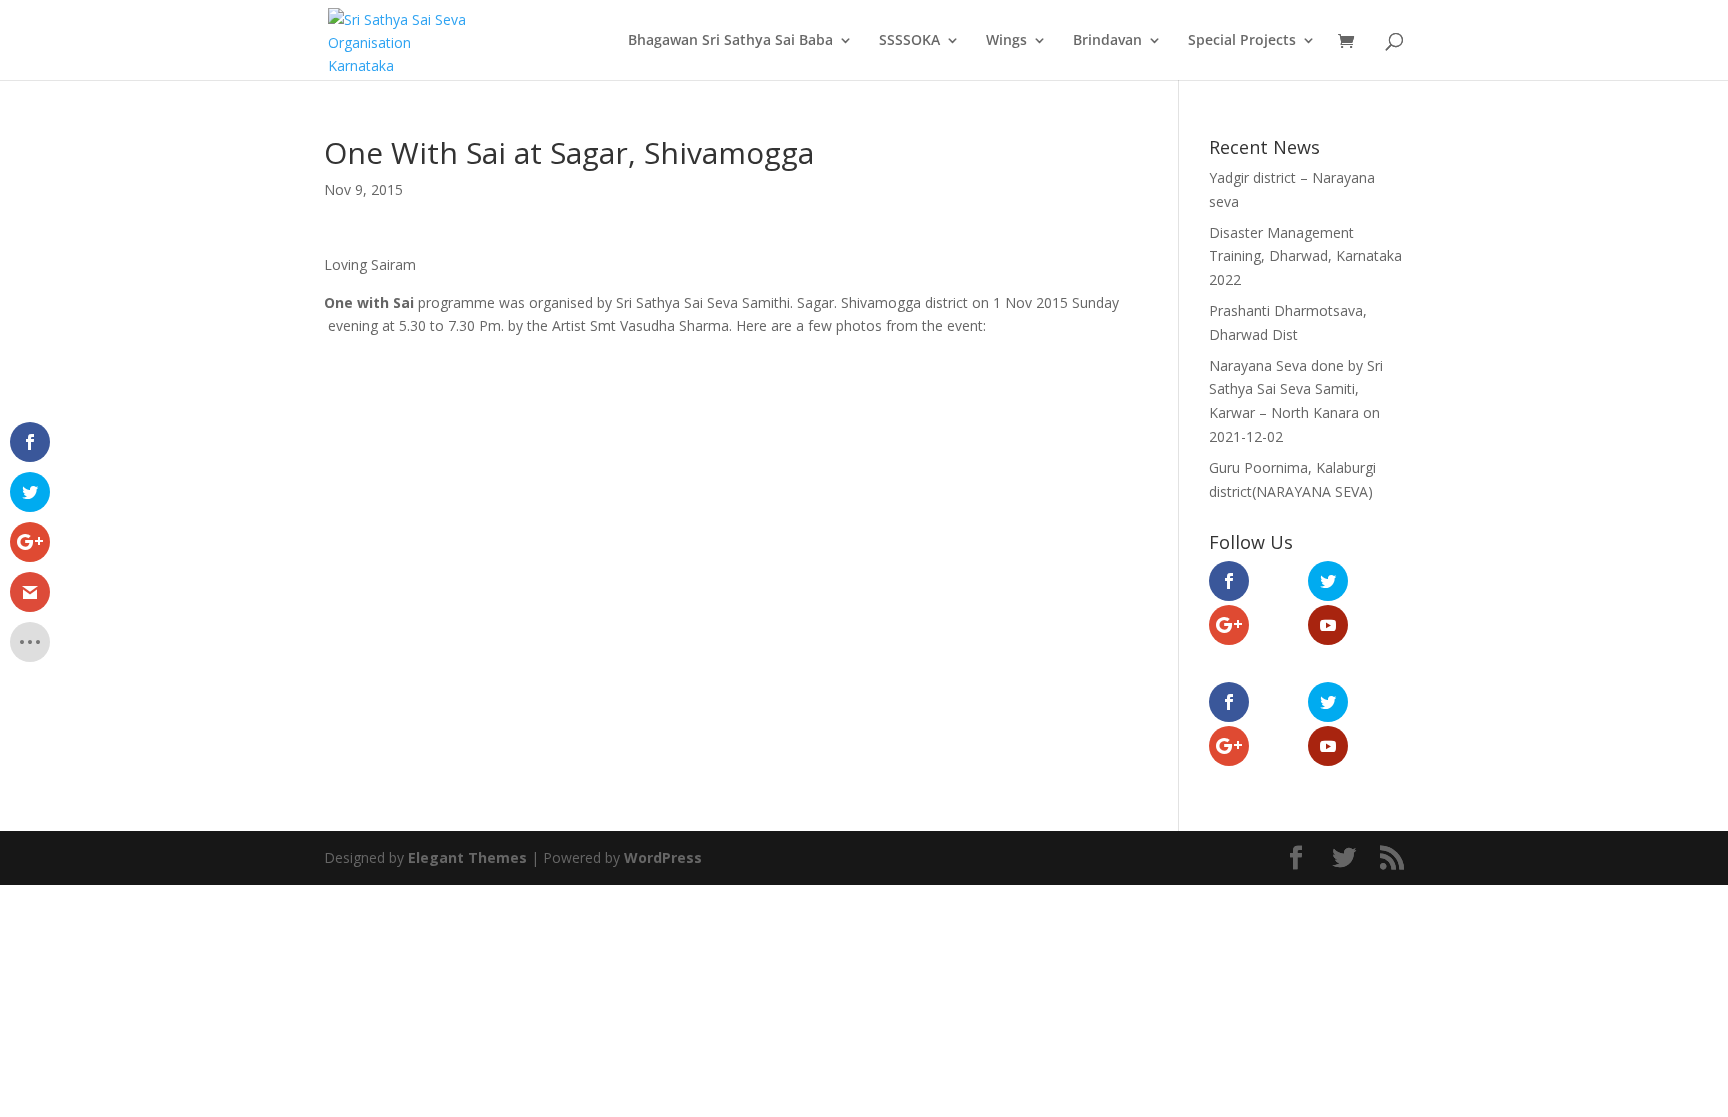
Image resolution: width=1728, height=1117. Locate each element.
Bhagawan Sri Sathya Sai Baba (730, 41)
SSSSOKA (909, 41)
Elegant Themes (467, 857)
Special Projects (1242, 41)
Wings (1006, 41)
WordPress (663, 857)
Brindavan (1107, 41)
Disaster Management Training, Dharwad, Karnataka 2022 (1305, 256)
